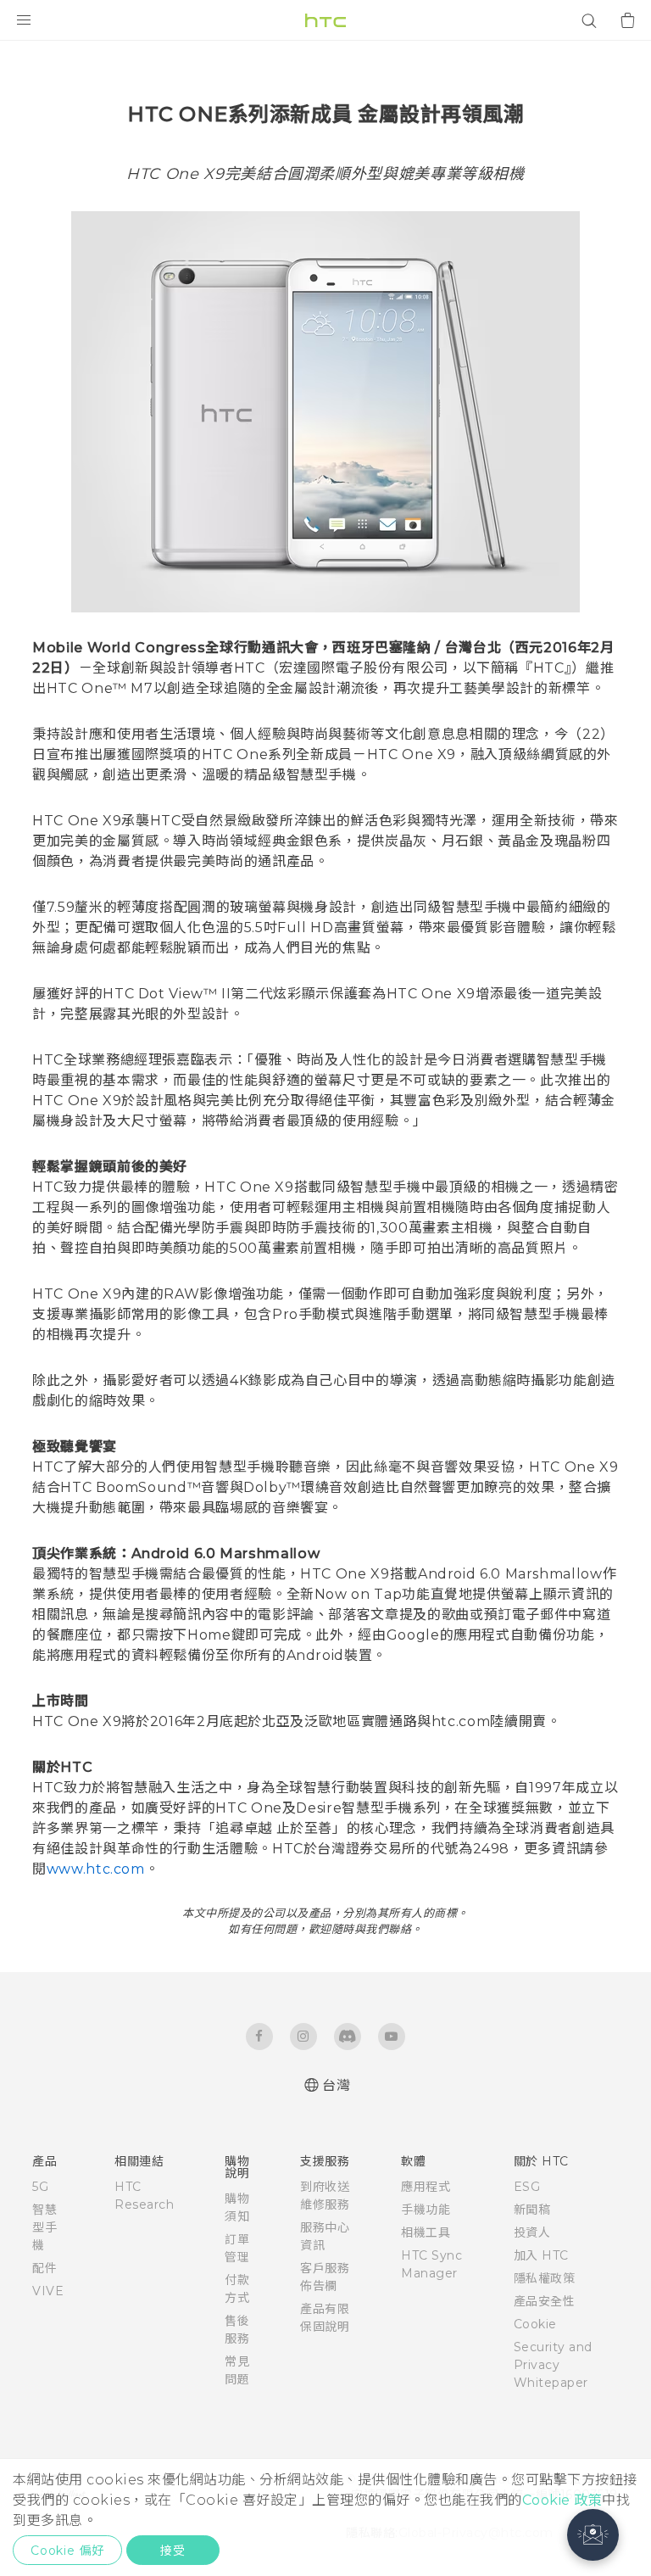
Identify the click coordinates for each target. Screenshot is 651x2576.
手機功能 (426, 2210)
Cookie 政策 (562, 2500)
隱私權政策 (545, 2278)
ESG (527, 2187)
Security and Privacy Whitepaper (553, 2365)
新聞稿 (532, 2210)
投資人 (532, 2232)
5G (40, 2187)
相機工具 (426, 2232)
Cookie (535, 2324)
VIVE (48, 2291)
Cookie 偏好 (67, 2551)
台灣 (336, 2085)
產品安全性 (545, 2301)
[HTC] (325, 20)
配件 (45, 2268)
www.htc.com (96, 1869)
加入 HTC (541, 2255)
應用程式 (426, 2187)
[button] (593, 2535)
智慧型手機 (45, 2227)
